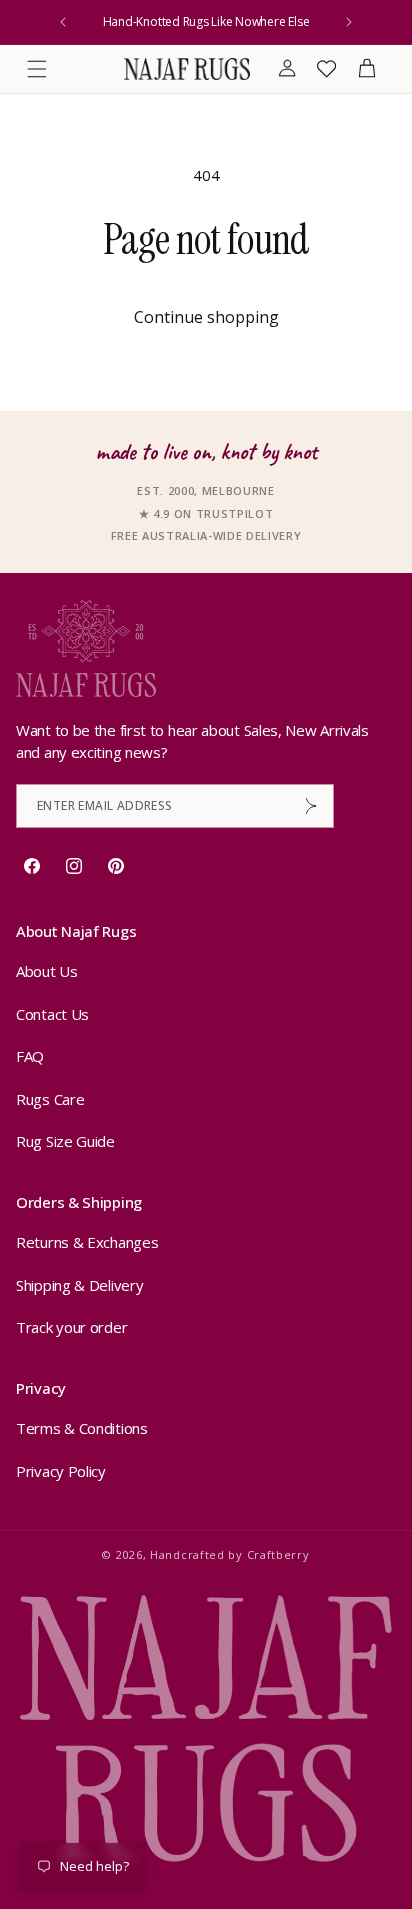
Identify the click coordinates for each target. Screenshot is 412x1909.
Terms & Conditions (82, 1428)
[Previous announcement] (63, 22)
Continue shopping (206, 317)
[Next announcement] (349, 22)
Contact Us (52, 1014)
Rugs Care (50, 1099)
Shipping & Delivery (79, 1285)
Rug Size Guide (65, 1141)
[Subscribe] (311, 806)
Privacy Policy (61, 1471)
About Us (47, 971)
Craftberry (278, 1554)
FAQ (30, 1056)
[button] (37, 69)
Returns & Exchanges (87, 1242)
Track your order (71, 1327)
